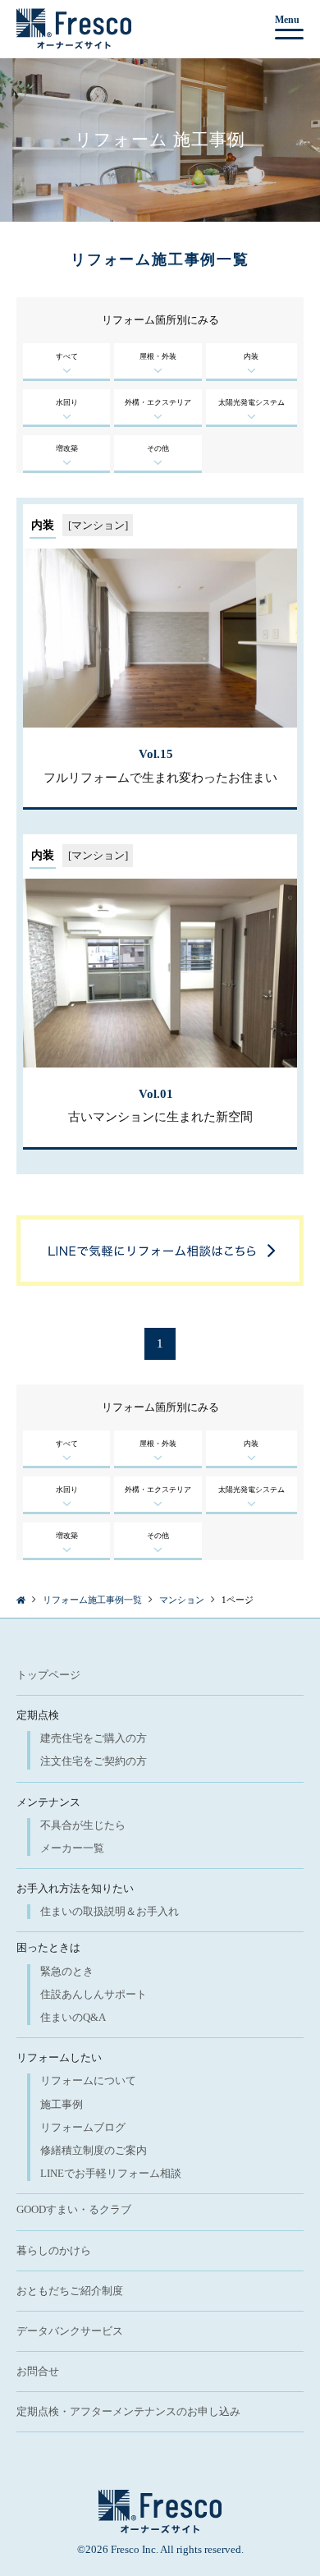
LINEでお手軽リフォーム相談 (111, 2173)
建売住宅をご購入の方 (94, 1738)
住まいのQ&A (73, 2017)
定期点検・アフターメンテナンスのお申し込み (128, 2411)
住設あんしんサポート (94, 1994)
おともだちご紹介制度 (70, 2291)
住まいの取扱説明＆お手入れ (110, 1911)
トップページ (48, 1675)
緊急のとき (67, 1971)
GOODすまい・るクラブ (74, 2209)
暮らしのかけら (54, 2250)
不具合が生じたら (83, 1825)
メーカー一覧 (72, 1848)
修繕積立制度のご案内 (94, 2150)
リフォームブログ (83, 2127)
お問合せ (38, 2371)
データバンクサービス (70, 2331)
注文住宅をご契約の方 (94, 1761)
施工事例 (62, 2104)
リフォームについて (88, 2080)
